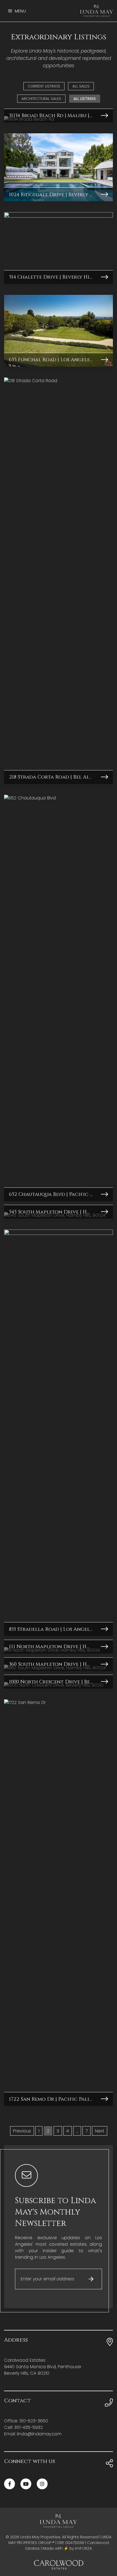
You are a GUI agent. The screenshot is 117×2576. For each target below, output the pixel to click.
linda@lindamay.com (39, 2434)
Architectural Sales (41, 99)
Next (100, 2131)
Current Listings (44, 86)
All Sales (81, 86)
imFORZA (84, 2548)
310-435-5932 (28, 2427)
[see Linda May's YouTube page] (26, 2484)
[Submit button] (91, 2279)
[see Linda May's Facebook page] (10, 2484)
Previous (22, 2131)
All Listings (85, 99)
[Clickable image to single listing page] (59, 167)
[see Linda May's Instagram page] (42, 2484)
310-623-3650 (34, 2421)
